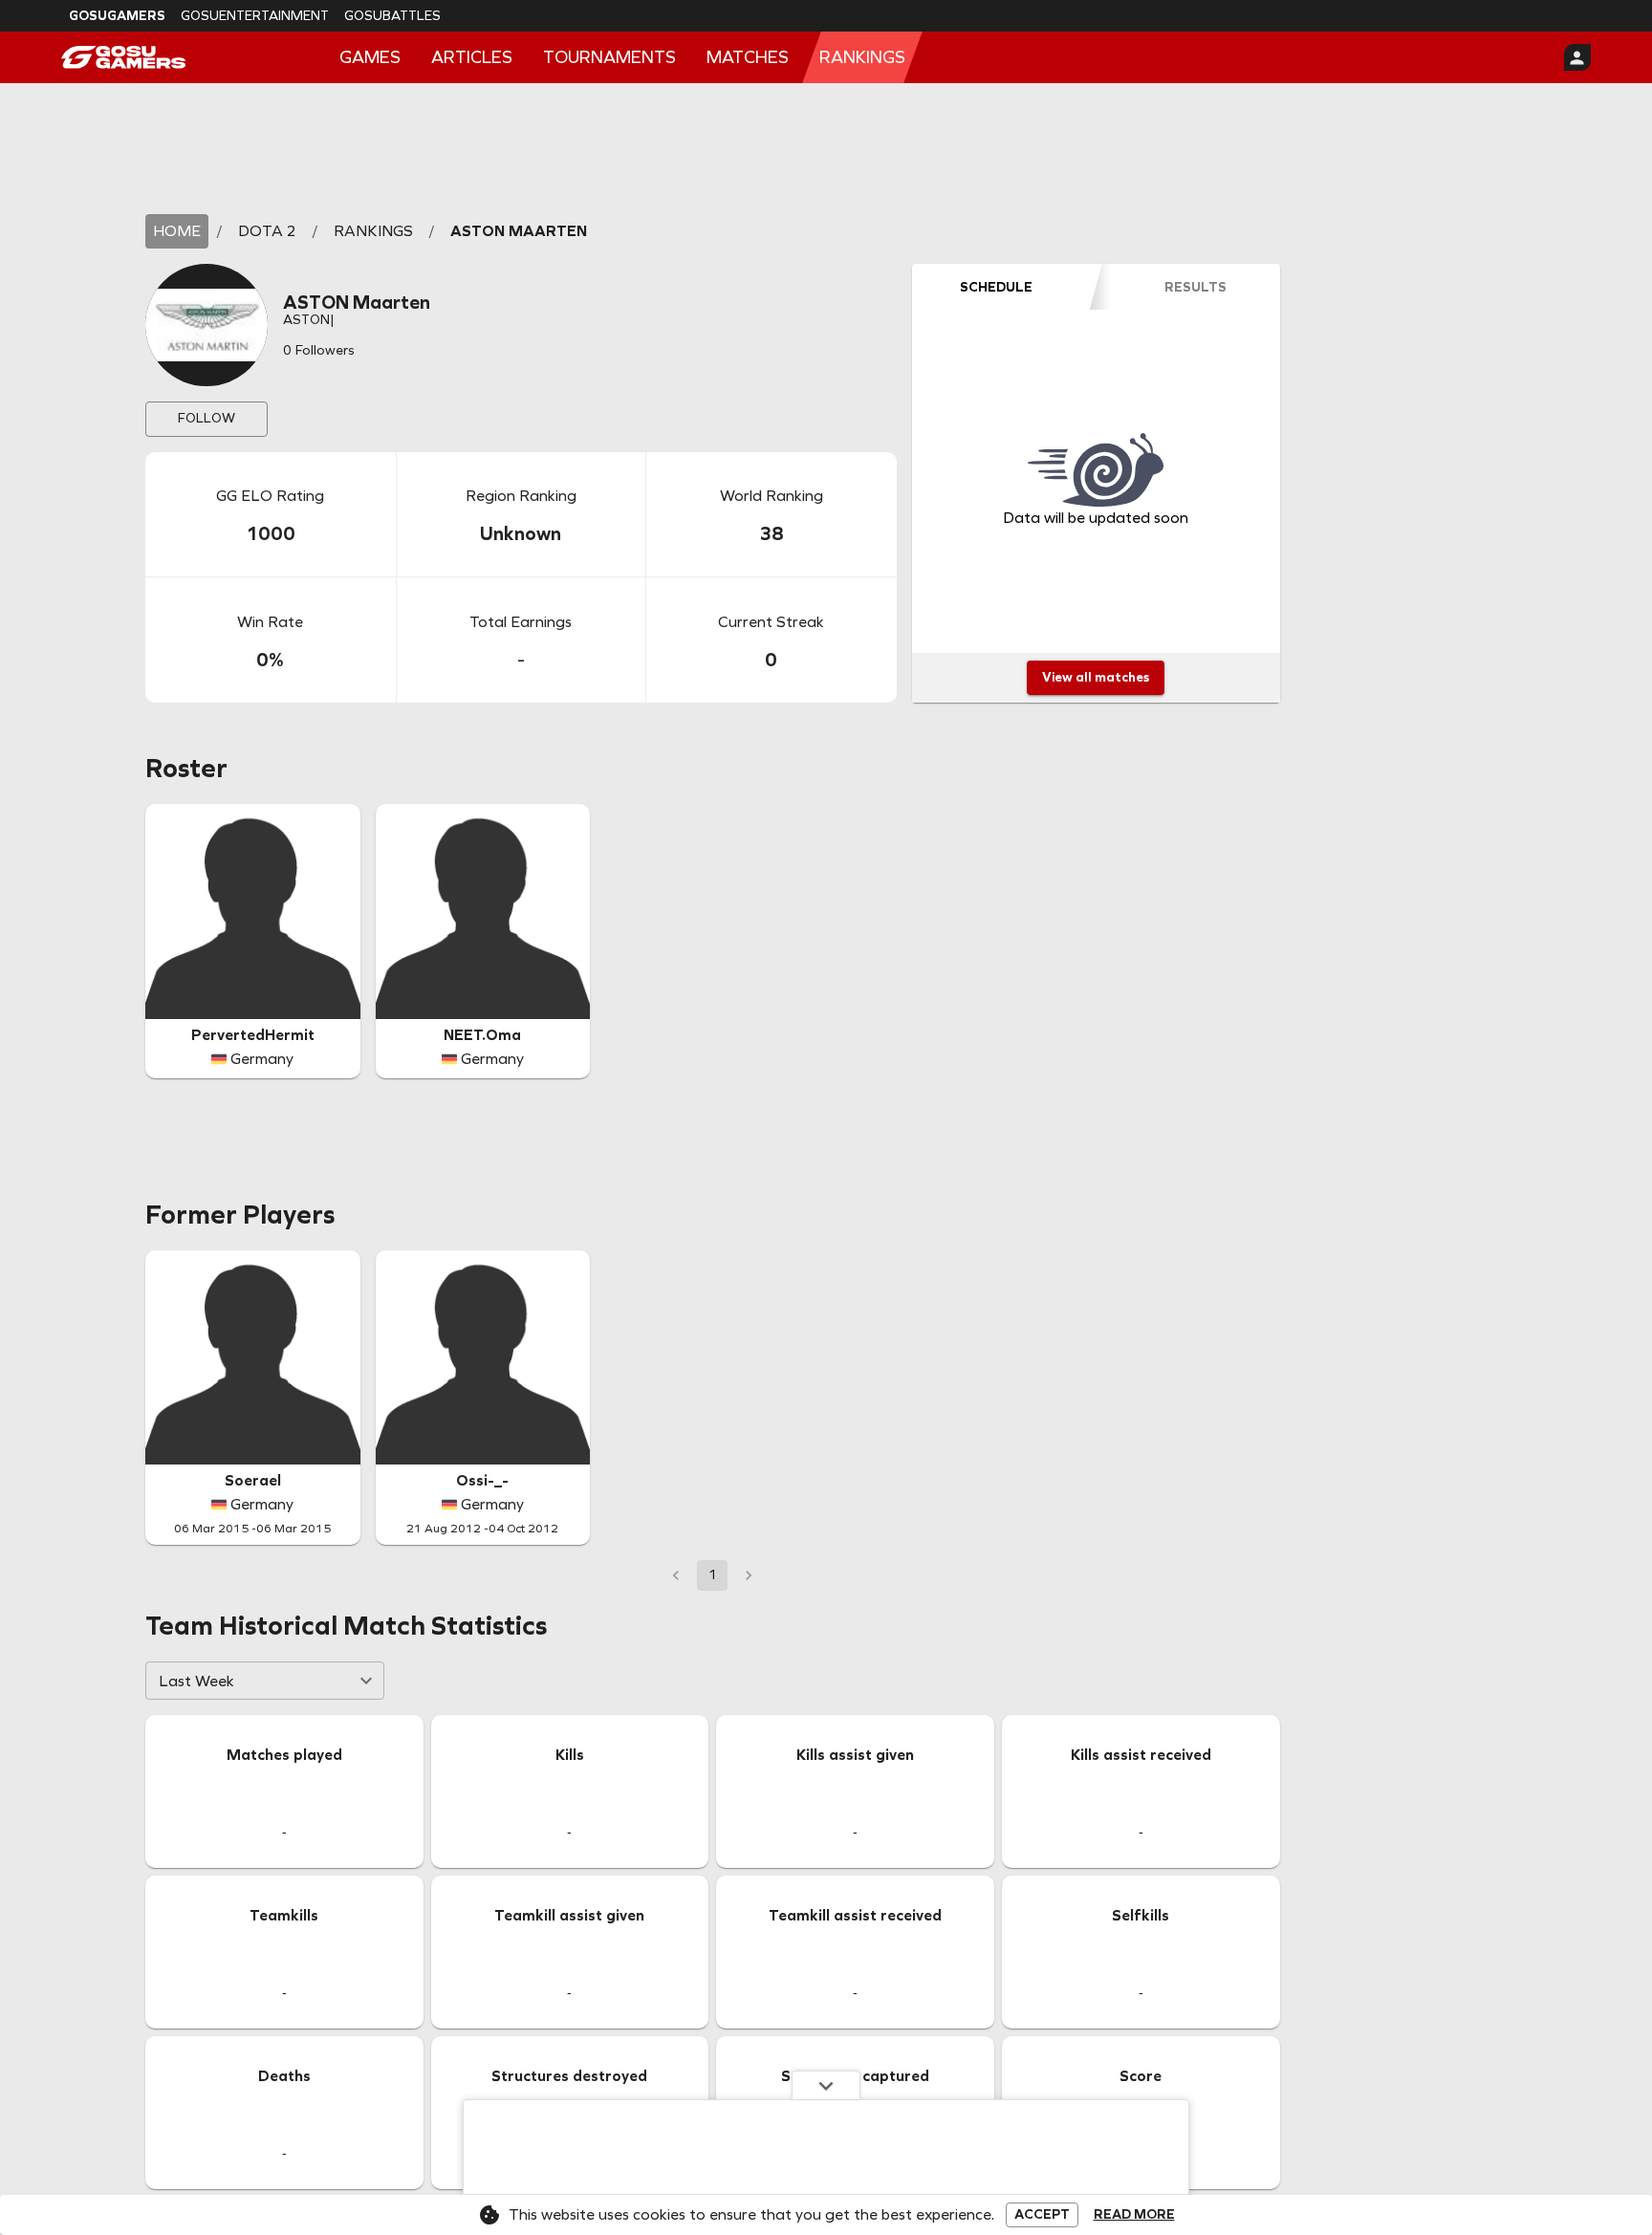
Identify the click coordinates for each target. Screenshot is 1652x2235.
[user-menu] (1577, 57)
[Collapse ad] (826, 2085)
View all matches (1096, 677)
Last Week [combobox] (196, 1681)
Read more (1134, 2215)
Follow (206, 418)
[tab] (996, 287)
